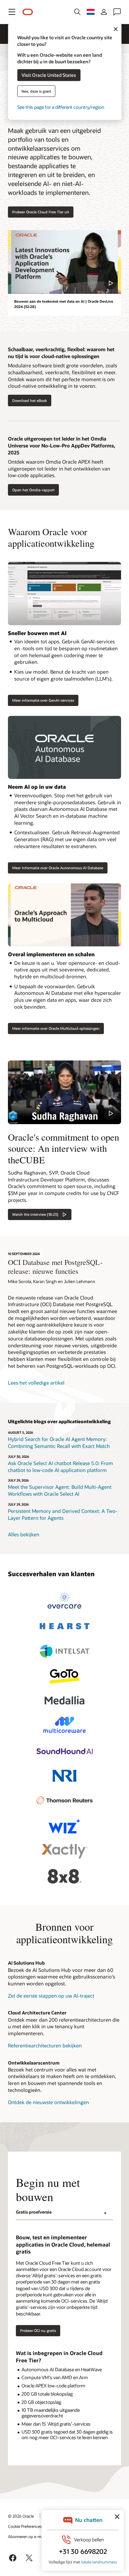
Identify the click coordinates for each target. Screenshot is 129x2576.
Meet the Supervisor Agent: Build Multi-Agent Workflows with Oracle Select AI (60, 1490)
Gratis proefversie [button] (34, 2212)
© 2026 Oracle (21, 2516)
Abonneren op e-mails (28, 2536)
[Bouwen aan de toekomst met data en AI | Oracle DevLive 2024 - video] (64, 262)
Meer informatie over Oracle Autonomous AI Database (58, 868)
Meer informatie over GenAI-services (43, 700)
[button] (12, 12)
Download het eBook (30, 400)
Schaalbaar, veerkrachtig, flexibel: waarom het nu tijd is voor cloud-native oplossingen (61, 353)
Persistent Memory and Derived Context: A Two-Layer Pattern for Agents (63, 1514)
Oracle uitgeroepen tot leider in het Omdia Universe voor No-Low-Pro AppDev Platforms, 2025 (62, 445)
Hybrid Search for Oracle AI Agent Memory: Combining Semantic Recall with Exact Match (59, 1442)
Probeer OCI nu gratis (38, 2331)
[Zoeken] (77, 12)
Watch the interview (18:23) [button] (35, 1214)
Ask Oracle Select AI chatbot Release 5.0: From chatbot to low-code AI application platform (61, 1467)
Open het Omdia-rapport (33, 490)
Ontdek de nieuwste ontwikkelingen (48, 2102)
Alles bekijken (24, 1534)
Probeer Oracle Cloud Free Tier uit (41, 212)
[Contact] (117, 12)
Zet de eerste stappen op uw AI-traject (51, 1996)
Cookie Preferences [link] (25, 2526)
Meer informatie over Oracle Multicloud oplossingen (56, 1028)
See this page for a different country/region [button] (61, 107)
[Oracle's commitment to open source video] (64, 1092)
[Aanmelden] (104, 12)
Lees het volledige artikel (36, 1383)
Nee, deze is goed (36, 91)
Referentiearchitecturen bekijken (45, 2045)
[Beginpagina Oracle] (28, 12)
